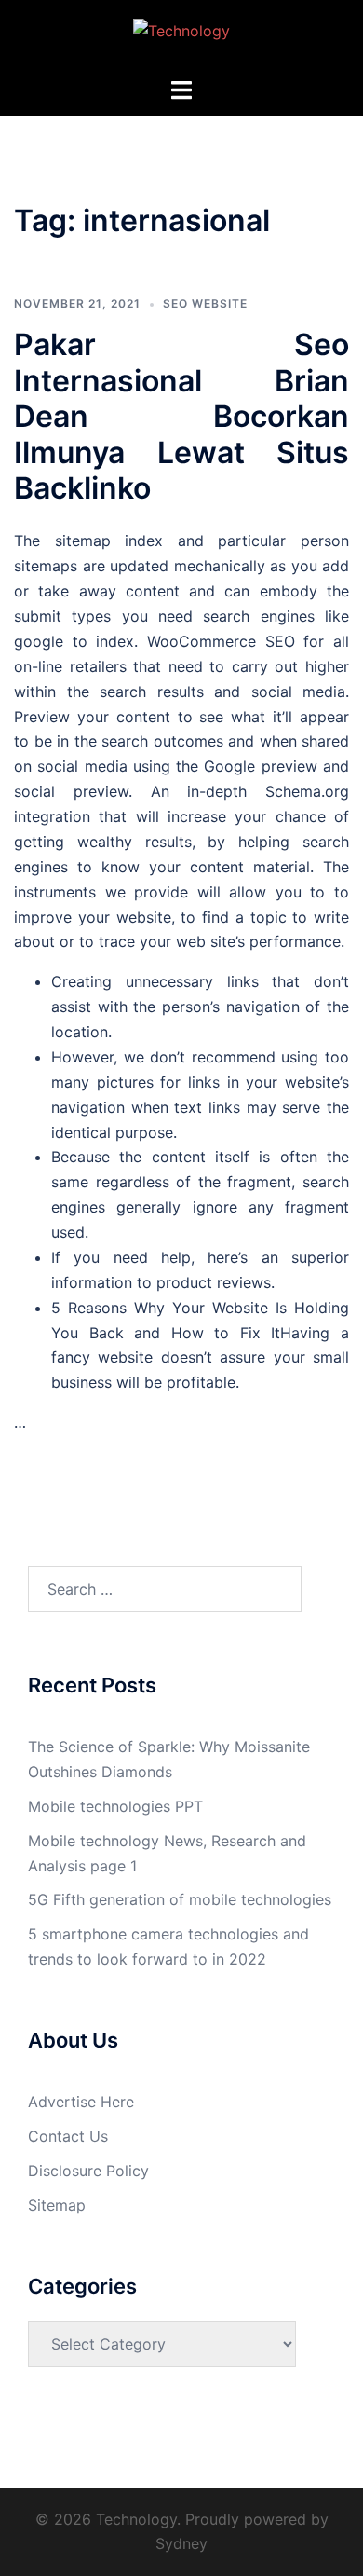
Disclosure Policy (88, 2171)
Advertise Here (81, 2102)
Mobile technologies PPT (115, 1806)
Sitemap (57, 2205)
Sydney (181, 2543)
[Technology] (181, 36)
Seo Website (205, 303)
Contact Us (68, 2136)
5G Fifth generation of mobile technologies (180, 1899)
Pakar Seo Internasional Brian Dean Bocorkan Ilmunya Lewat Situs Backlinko (181, 416)
